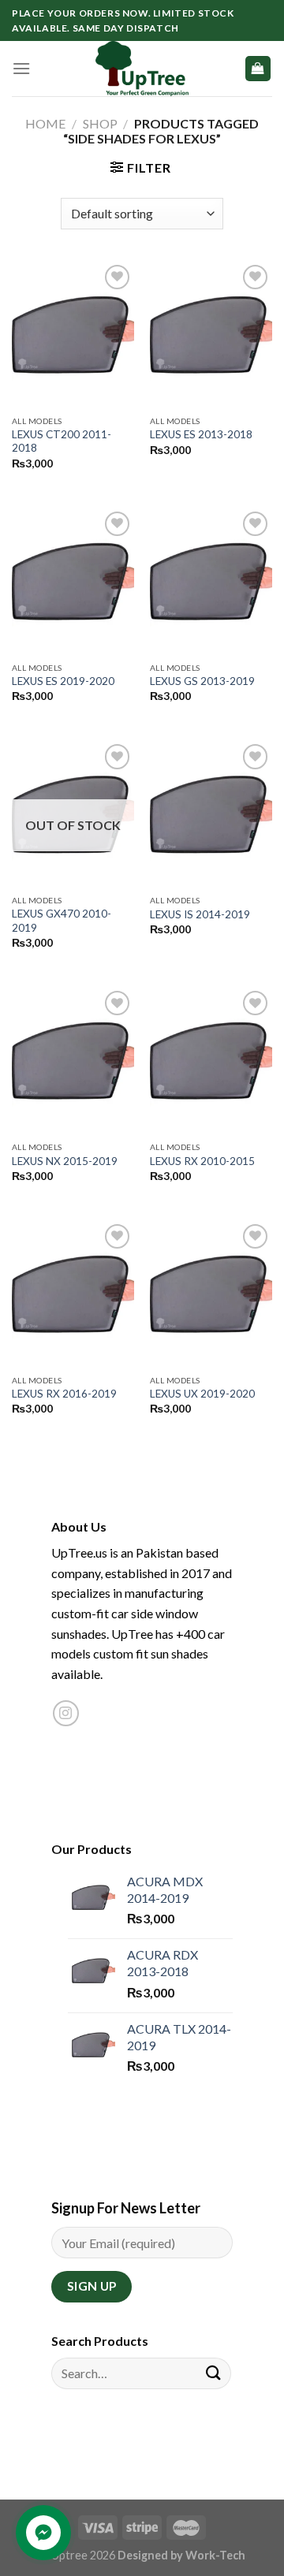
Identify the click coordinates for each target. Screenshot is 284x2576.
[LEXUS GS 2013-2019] (211, 581)
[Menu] (21, 68)
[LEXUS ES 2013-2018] (211, 334)
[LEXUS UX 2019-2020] (211, 1294)
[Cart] (258, 69)
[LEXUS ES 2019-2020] (73, 581)
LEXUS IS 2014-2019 (200, 914)
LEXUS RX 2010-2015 (202, 1161)
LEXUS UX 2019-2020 (202, 1394)
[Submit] (214, 2373)
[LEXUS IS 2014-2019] (211, 813)
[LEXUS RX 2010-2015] (211, 1060)
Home (45, 123)
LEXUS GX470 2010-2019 (62, 921)
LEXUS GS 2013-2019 (202, 681)
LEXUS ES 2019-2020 (63, 681)
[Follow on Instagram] (66, 1713)
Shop (100, 123)
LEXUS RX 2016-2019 (64, 1394)
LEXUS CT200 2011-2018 (62, 441)
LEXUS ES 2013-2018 (201, 434)
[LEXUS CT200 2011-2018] (73, 334)
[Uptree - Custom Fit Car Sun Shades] (142, 69)
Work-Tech (215, 2555)
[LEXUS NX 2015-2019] (73, 1060)
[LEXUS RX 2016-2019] (73, 1294)
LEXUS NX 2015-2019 (65, 1161)
